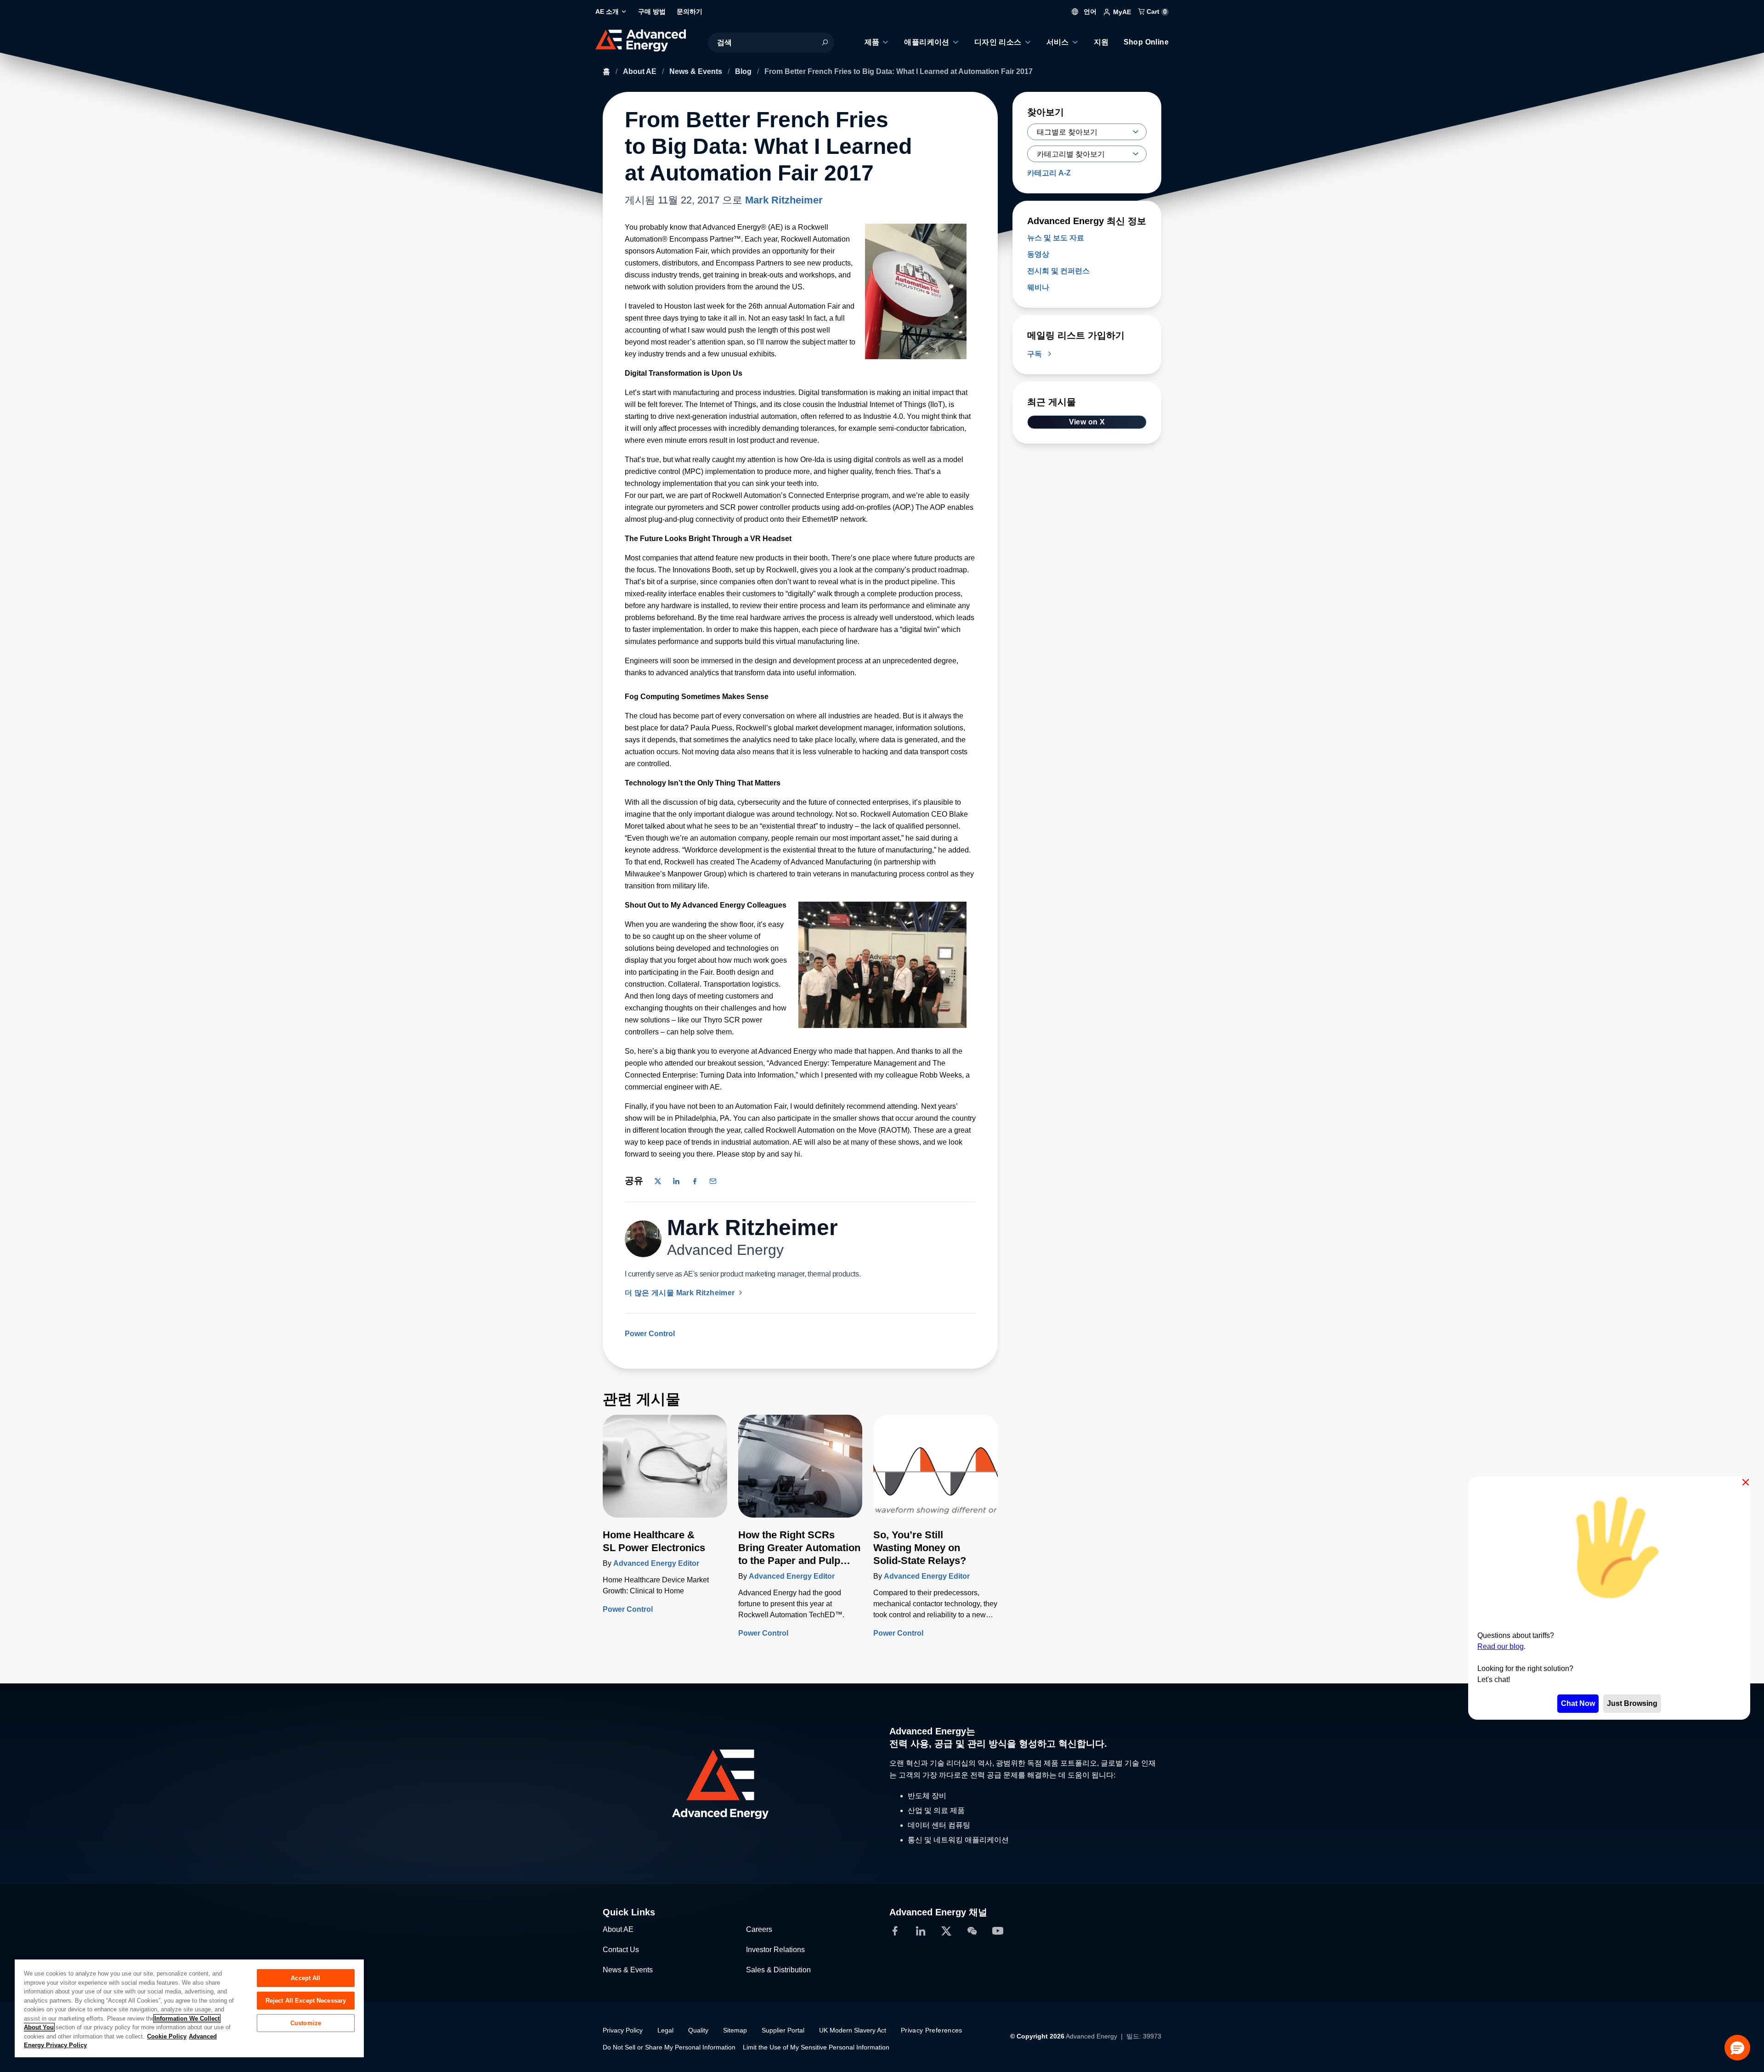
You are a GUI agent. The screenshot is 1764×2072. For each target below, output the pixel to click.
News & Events (697, 71)
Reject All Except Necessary (306, 2001)
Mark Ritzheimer (784, 200)
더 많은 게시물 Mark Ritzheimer (681, 1293)
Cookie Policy (167, 2036)
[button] (1737, 2048)
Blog (744, 71)
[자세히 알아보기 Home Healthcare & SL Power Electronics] (665, 1472)
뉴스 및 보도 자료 (1056, 238)
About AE (641, 71)
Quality (698, 2030)
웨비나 (1038, 287)
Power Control (650, 1334)
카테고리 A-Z (1049, 173)
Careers (759, 1929)
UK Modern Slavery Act (853, 2030)
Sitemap (735, 2030)
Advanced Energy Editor (656, 1563)
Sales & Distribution (778, 1970)
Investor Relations (775, 1950)
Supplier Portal (783, 2030)
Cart (1156, 11)
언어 (1089, 11)
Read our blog (1501, 1646)
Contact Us (621, 1950)
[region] (189, 2008)
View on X (1087, 422)
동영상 (1038, 254)
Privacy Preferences (932, 2030)
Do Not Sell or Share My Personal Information (669, 2047)
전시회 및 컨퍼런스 (1058, 271)
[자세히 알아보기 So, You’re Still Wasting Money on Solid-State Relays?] (936, 1472)
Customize (306, 2023)
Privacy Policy (623, 2030)
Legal (665, 2030)
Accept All (305, 1978)
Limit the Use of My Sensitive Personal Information (816, 2047)
